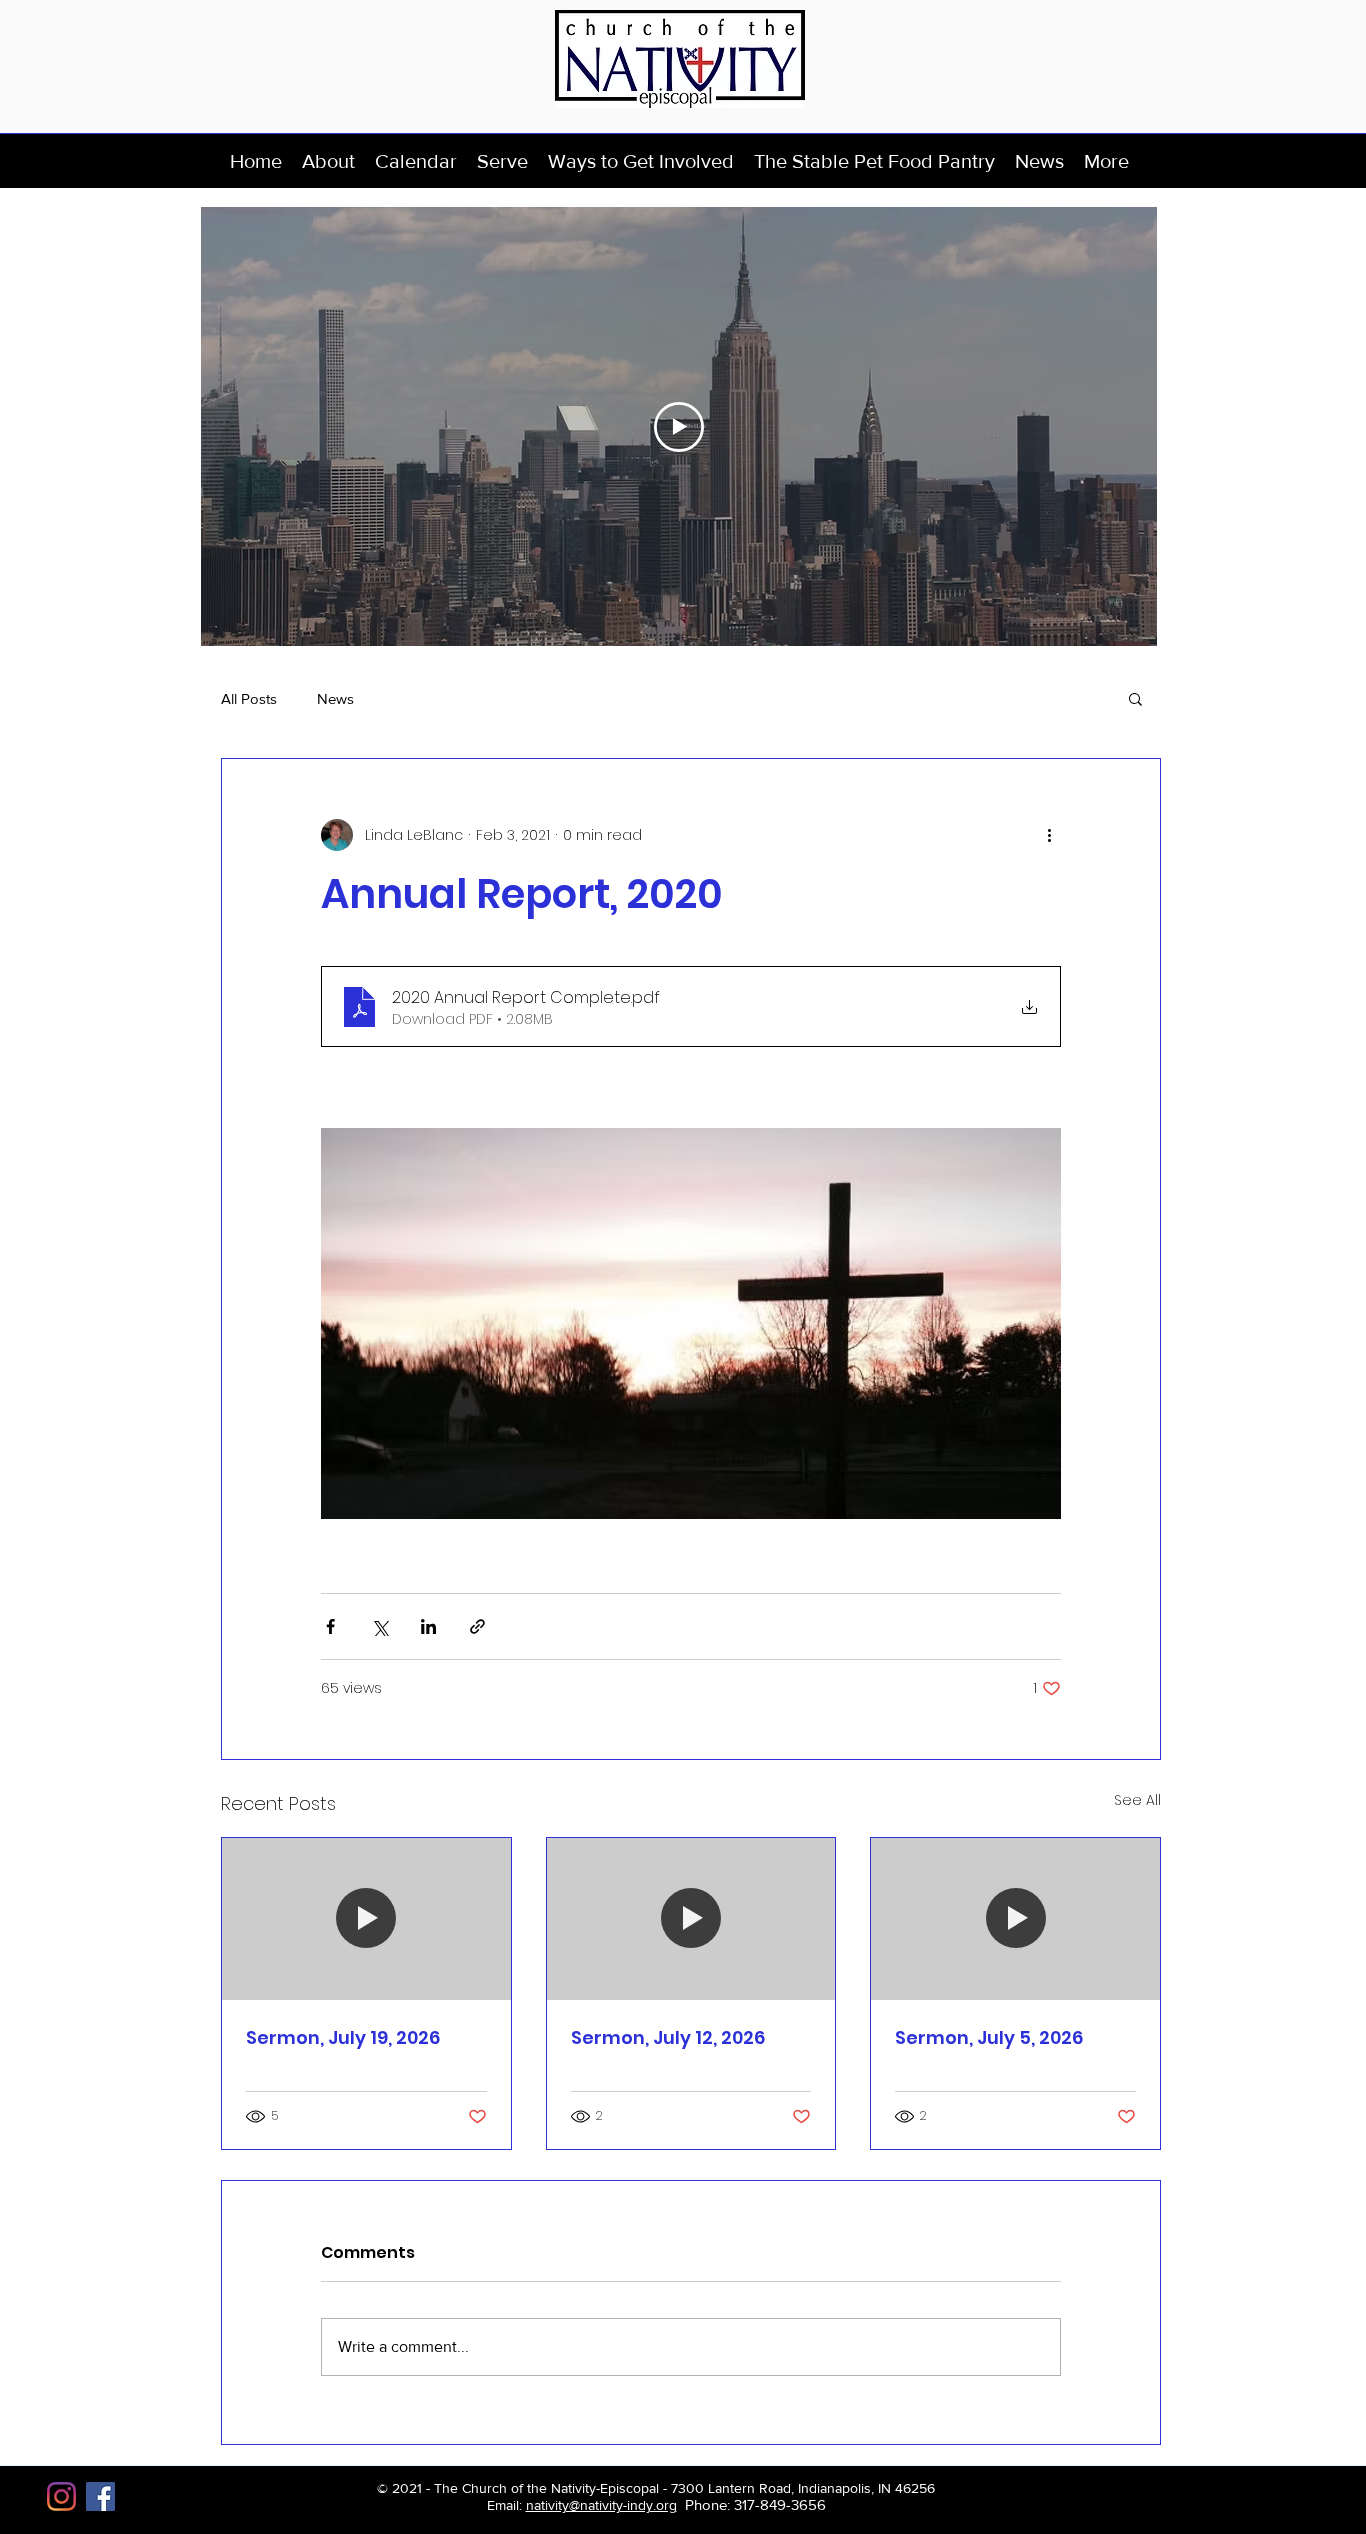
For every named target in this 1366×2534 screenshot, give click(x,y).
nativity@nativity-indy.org (601, 2505)
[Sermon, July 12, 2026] (691, 1919)
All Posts (249, 698)
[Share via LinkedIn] (428, 1626)
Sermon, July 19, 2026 (343, 2037)
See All (1137, 1800)
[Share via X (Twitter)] (379, 1626)
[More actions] (1049, 835)
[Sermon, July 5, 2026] (1015, 1919)
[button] (328, 161)
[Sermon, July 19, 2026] (366, 1919)
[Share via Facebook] (330, 1626)
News (335, 698)
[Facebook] (100, 2496)
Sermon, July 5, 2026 (989, 2037)
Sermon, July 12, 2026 (668, 2037)
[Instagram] (61, 2496)
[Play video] (679, 427)
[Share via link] (477, 1626)
